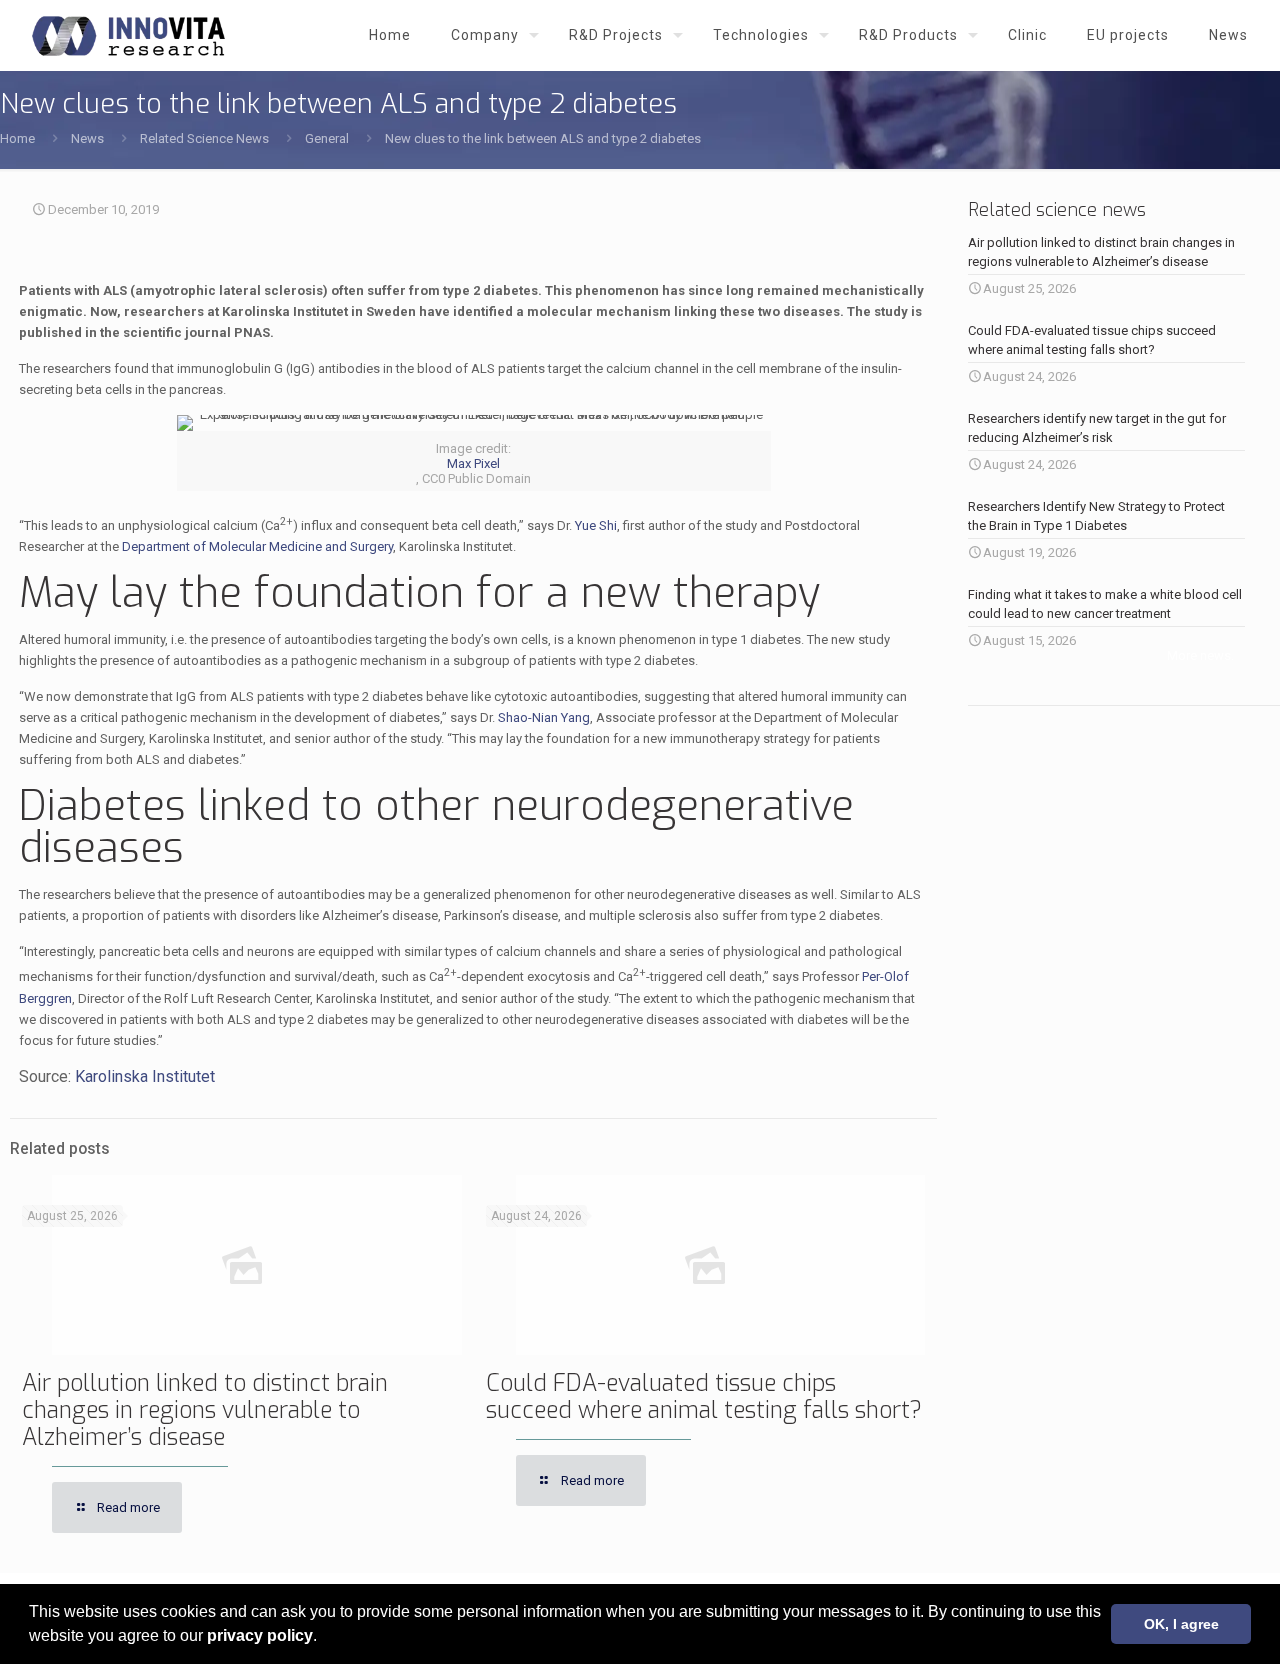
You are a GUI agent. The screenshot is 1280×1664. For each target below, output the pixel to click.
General (327, 138)
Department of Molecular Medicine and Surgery (257, 546)
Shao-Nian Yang (544, 717)
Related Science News (204, 138)
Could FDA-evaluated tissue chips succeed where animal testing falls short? (704, 1397)
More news (1199, 655)
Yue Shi (596, 525)
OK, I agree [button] (1181, 1624)
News (87, 138)
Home (17, 138)
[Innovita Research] (128, 35)
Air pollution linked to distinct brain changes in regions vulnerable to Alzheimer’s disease (205, 1410)
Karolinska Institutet (145, 1076)
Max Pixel (473, 463)
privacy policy (260, 1635)
